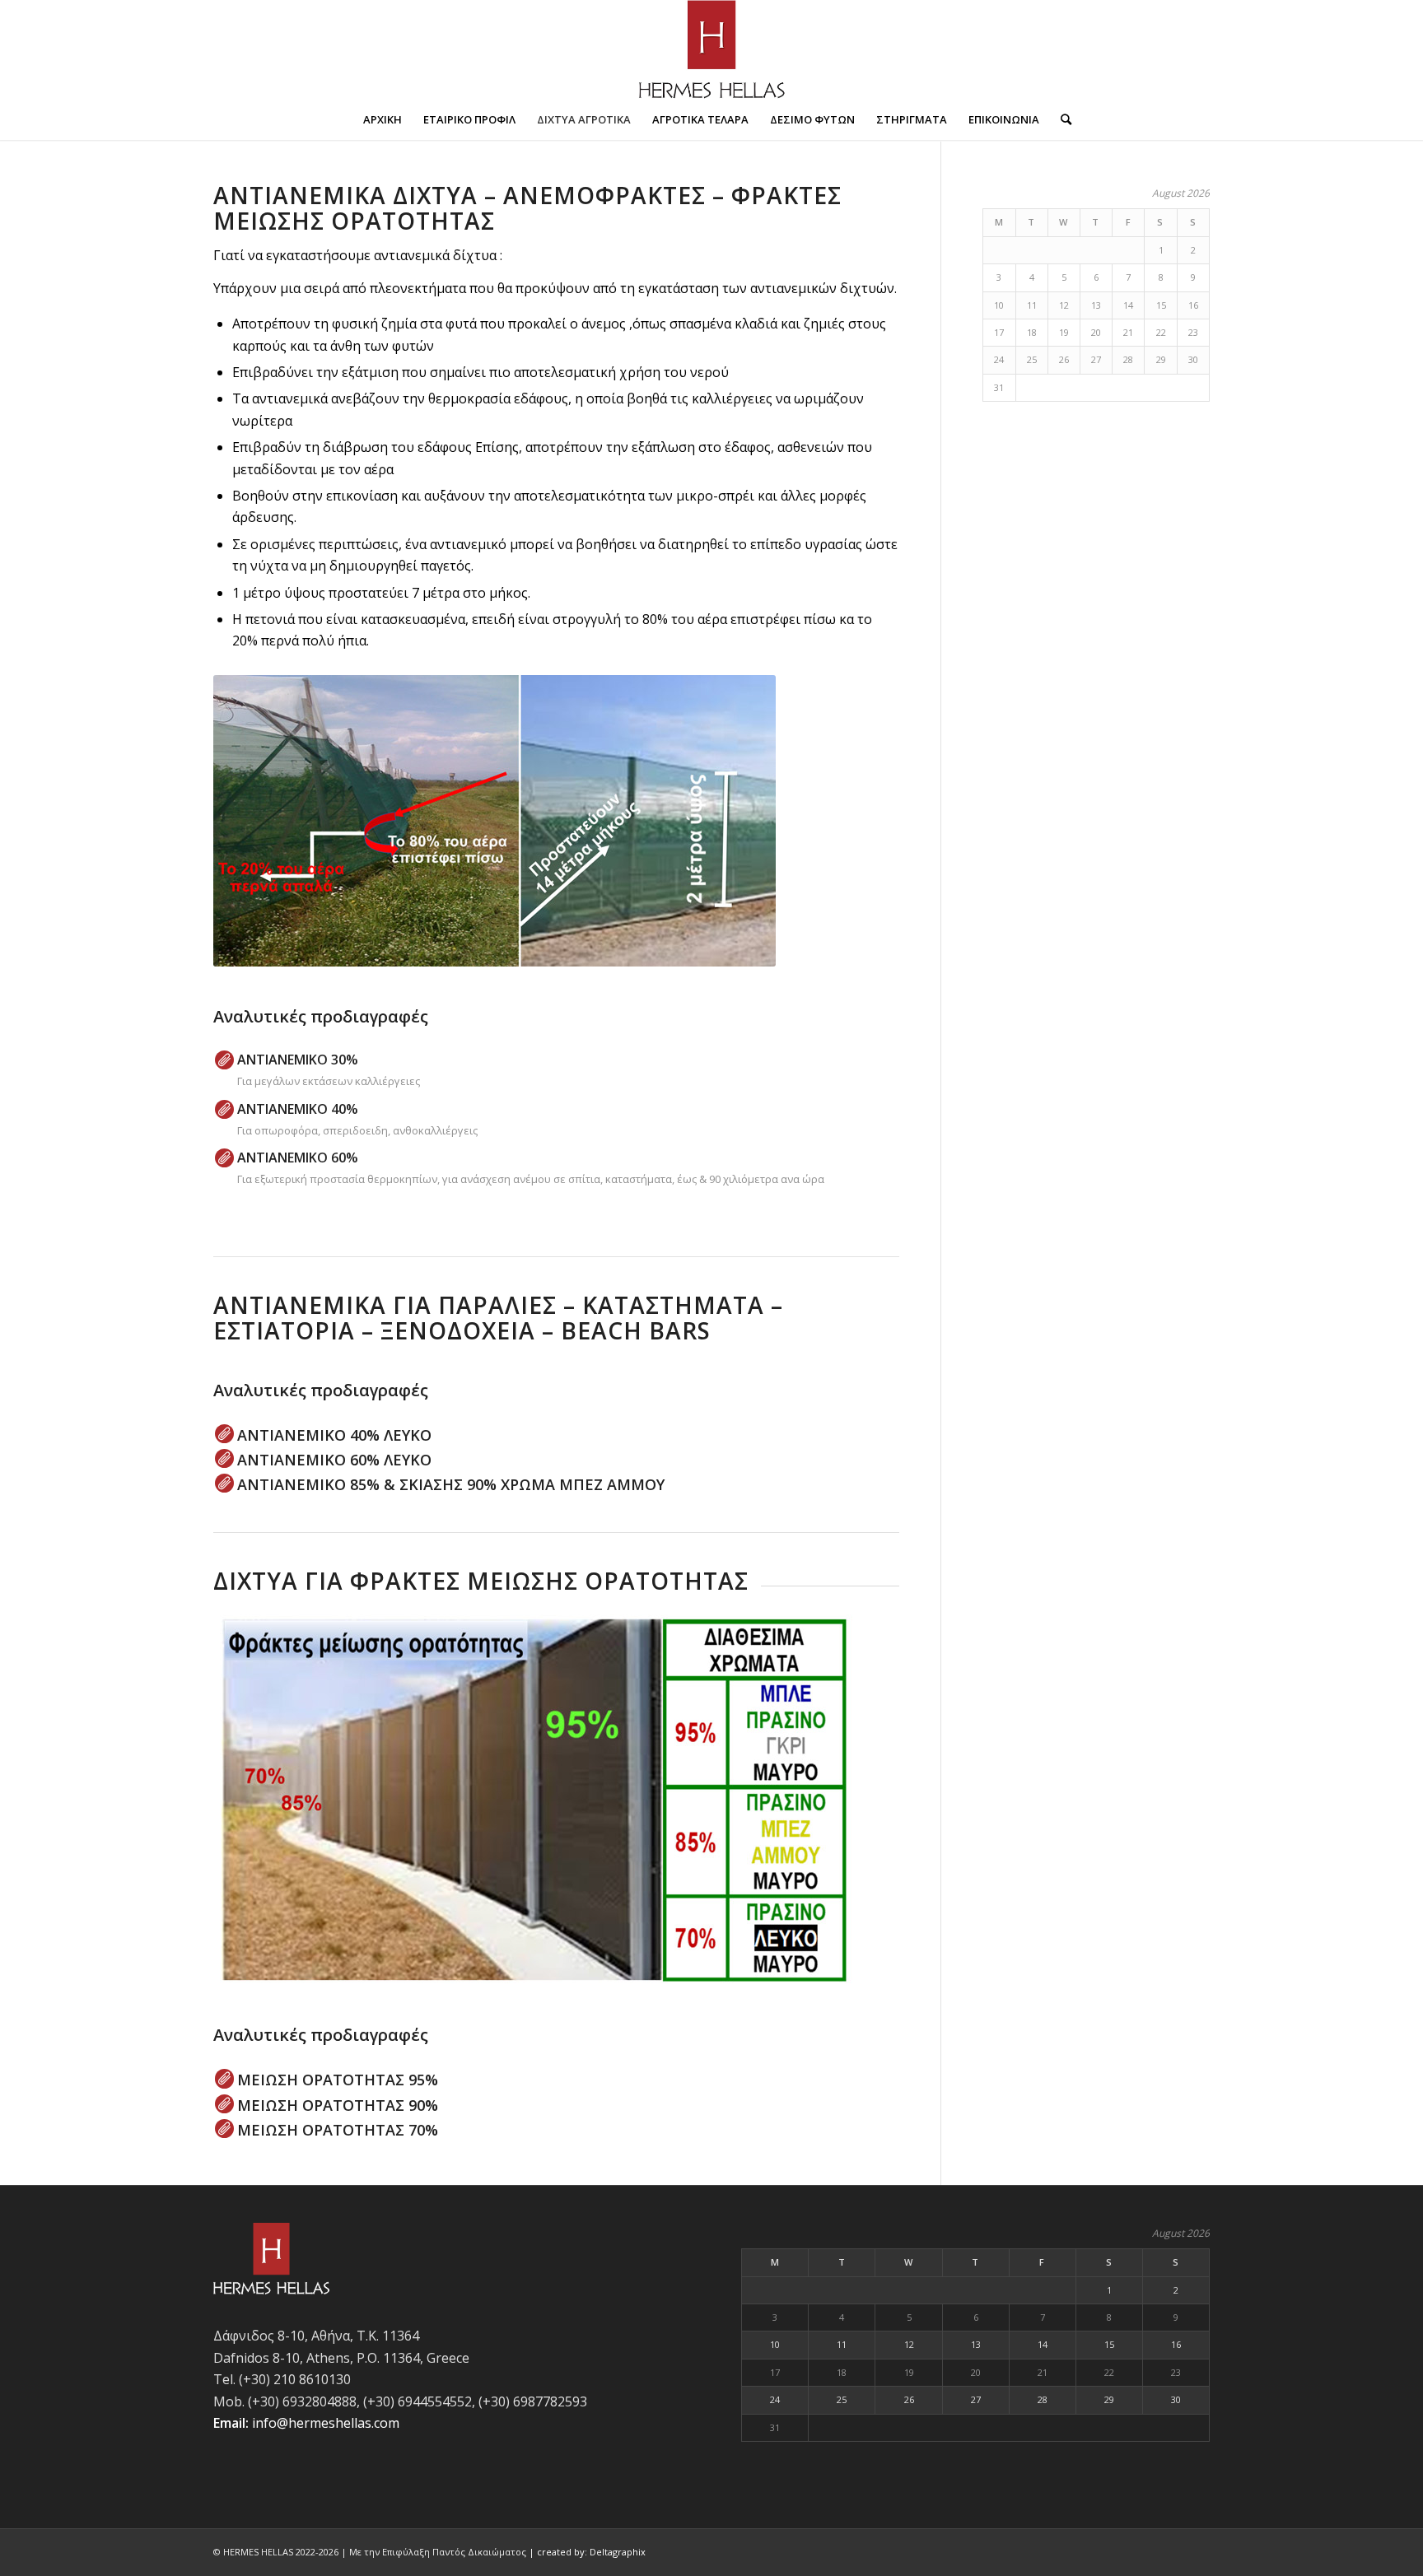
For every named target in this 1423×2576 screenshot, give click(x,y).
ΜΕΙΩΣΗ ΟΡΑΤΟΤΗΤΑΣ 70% (338, 2130)
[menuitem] (383, 119)
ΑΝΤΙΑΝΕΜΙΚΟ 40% (298, 1109)
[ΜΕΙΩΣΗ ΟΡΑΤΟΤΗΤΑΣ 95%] (224, 2078)
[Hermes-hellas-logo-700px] (711, 49)
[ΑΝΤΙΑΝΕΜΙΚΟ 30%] (224, 1060)
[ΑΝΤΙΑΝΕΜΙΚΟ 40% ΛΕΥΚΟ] (224, 1434)
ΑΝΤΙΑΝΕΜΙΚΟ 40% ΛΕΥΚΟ (334, 1435)
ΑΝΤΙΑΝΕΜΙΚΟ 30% (298, 1060)
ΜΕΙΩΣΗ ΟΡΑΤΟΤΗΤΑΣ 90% (338, 2105)
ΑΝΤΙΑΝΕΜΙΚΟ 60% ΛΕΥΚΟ (334, 1460)
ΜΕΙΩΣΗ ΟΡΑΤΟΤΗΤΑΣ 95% (338, 2080)
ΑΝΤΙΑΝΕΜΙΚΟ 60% (298, 1158)
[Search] (1061, 119)
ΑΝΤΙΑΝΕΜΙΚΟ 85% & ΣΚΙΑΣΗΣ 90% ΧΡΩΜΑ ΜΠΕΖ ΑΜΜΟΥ (451, 1484)
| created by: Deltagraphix (587, 2552)
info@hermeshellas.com (326, 2423)
